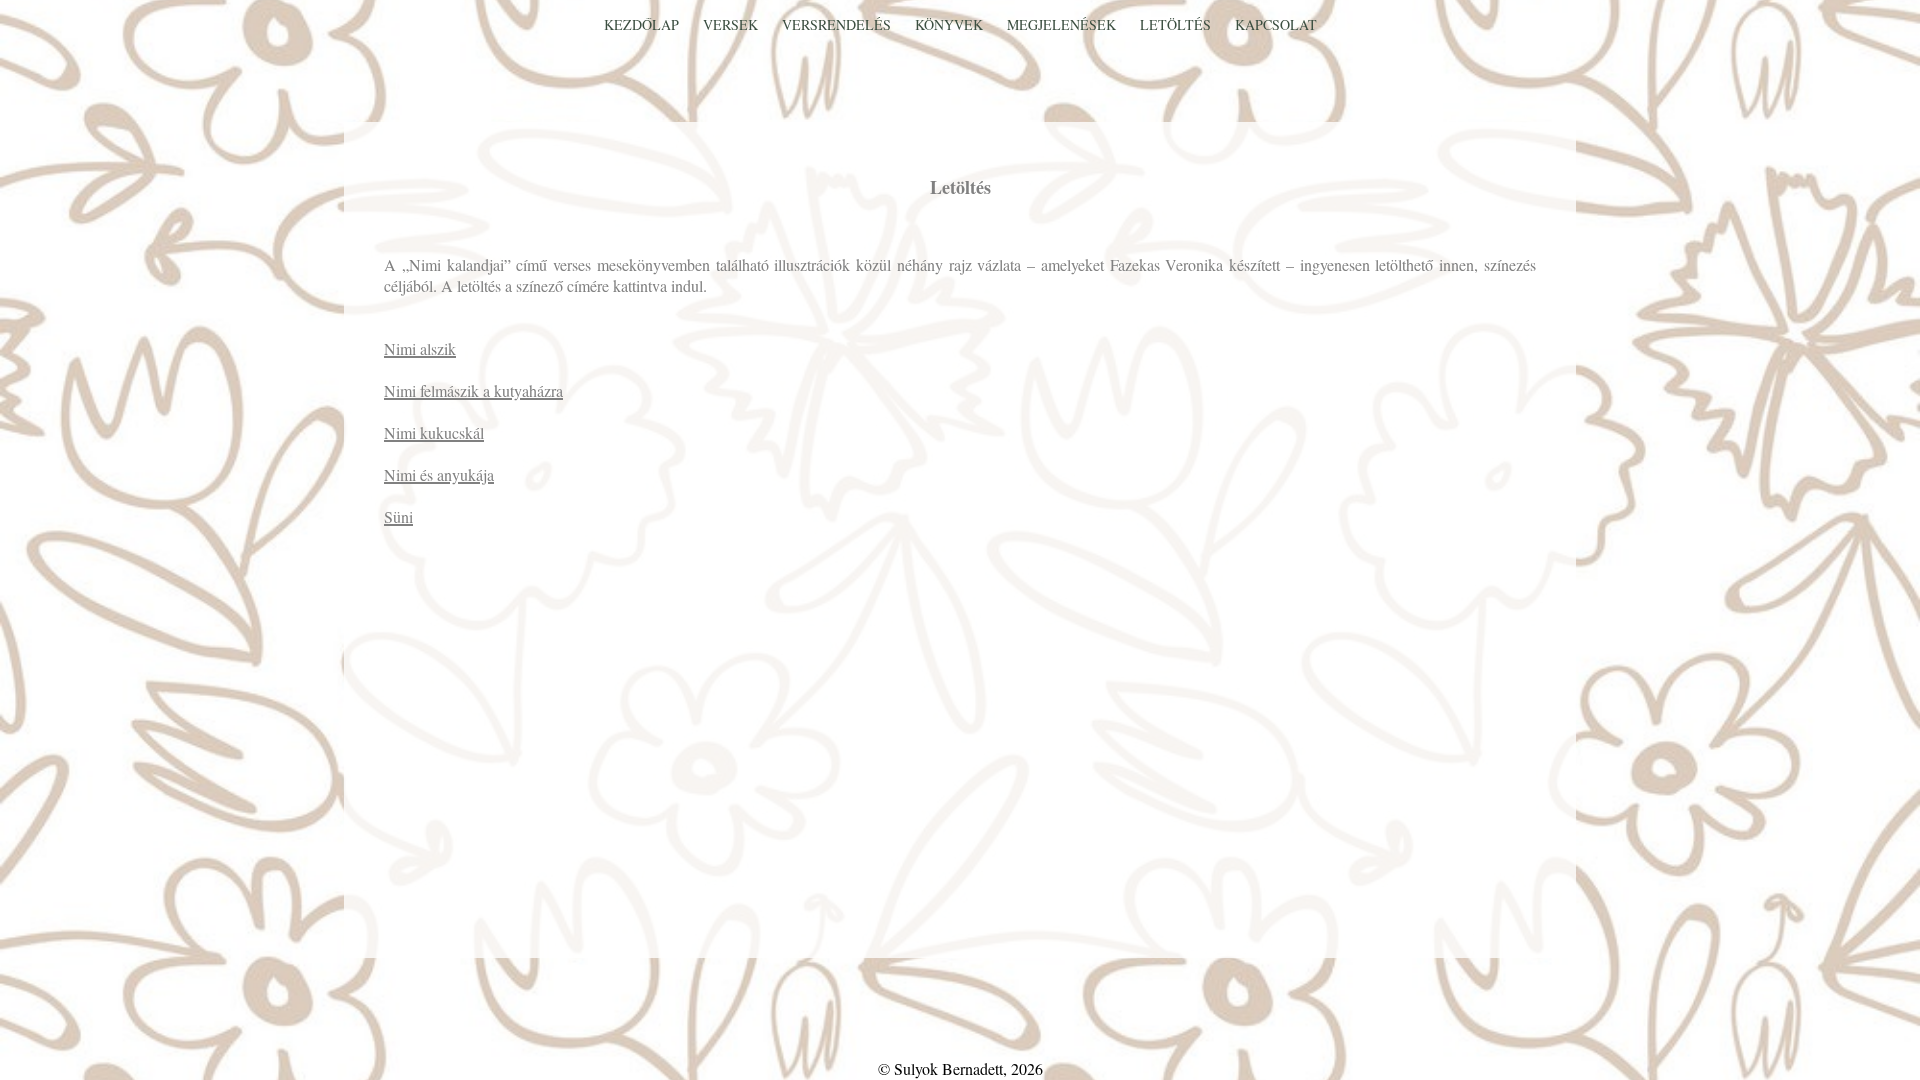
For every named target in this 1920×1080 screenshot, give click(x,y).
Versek (732, 24)
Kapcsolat (1276, 24)
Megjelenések (1063, 24)
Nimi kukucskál (434, 432)
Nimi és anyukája (439, 474)
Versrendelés (838, 24)
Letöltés (1177, 24)
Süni (398, 516)
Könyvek (951, 24)
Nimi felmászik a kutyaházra (473, 390)
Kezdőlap (643, 24)
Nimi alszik (420, 348)
